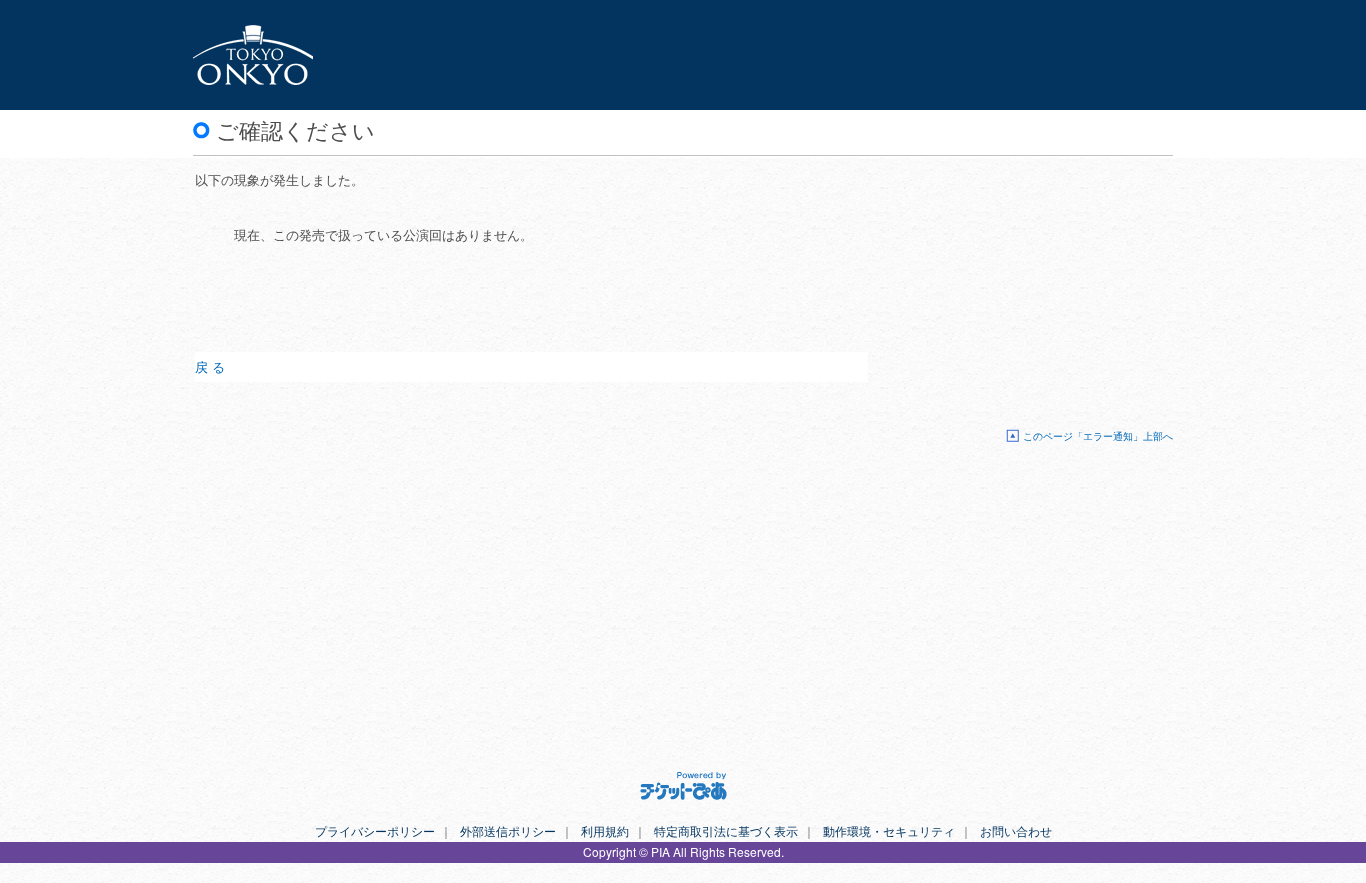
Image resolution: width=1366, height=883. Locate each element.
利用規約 (605, 830)
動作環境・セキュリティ (889, 830)
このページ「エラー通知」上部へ (1098, 435)
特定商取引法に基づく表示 (726, 830)
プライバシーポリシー (375, 830)
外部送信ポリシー (508, 830)
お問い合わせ (1016, 830)
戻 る (210, 366)
